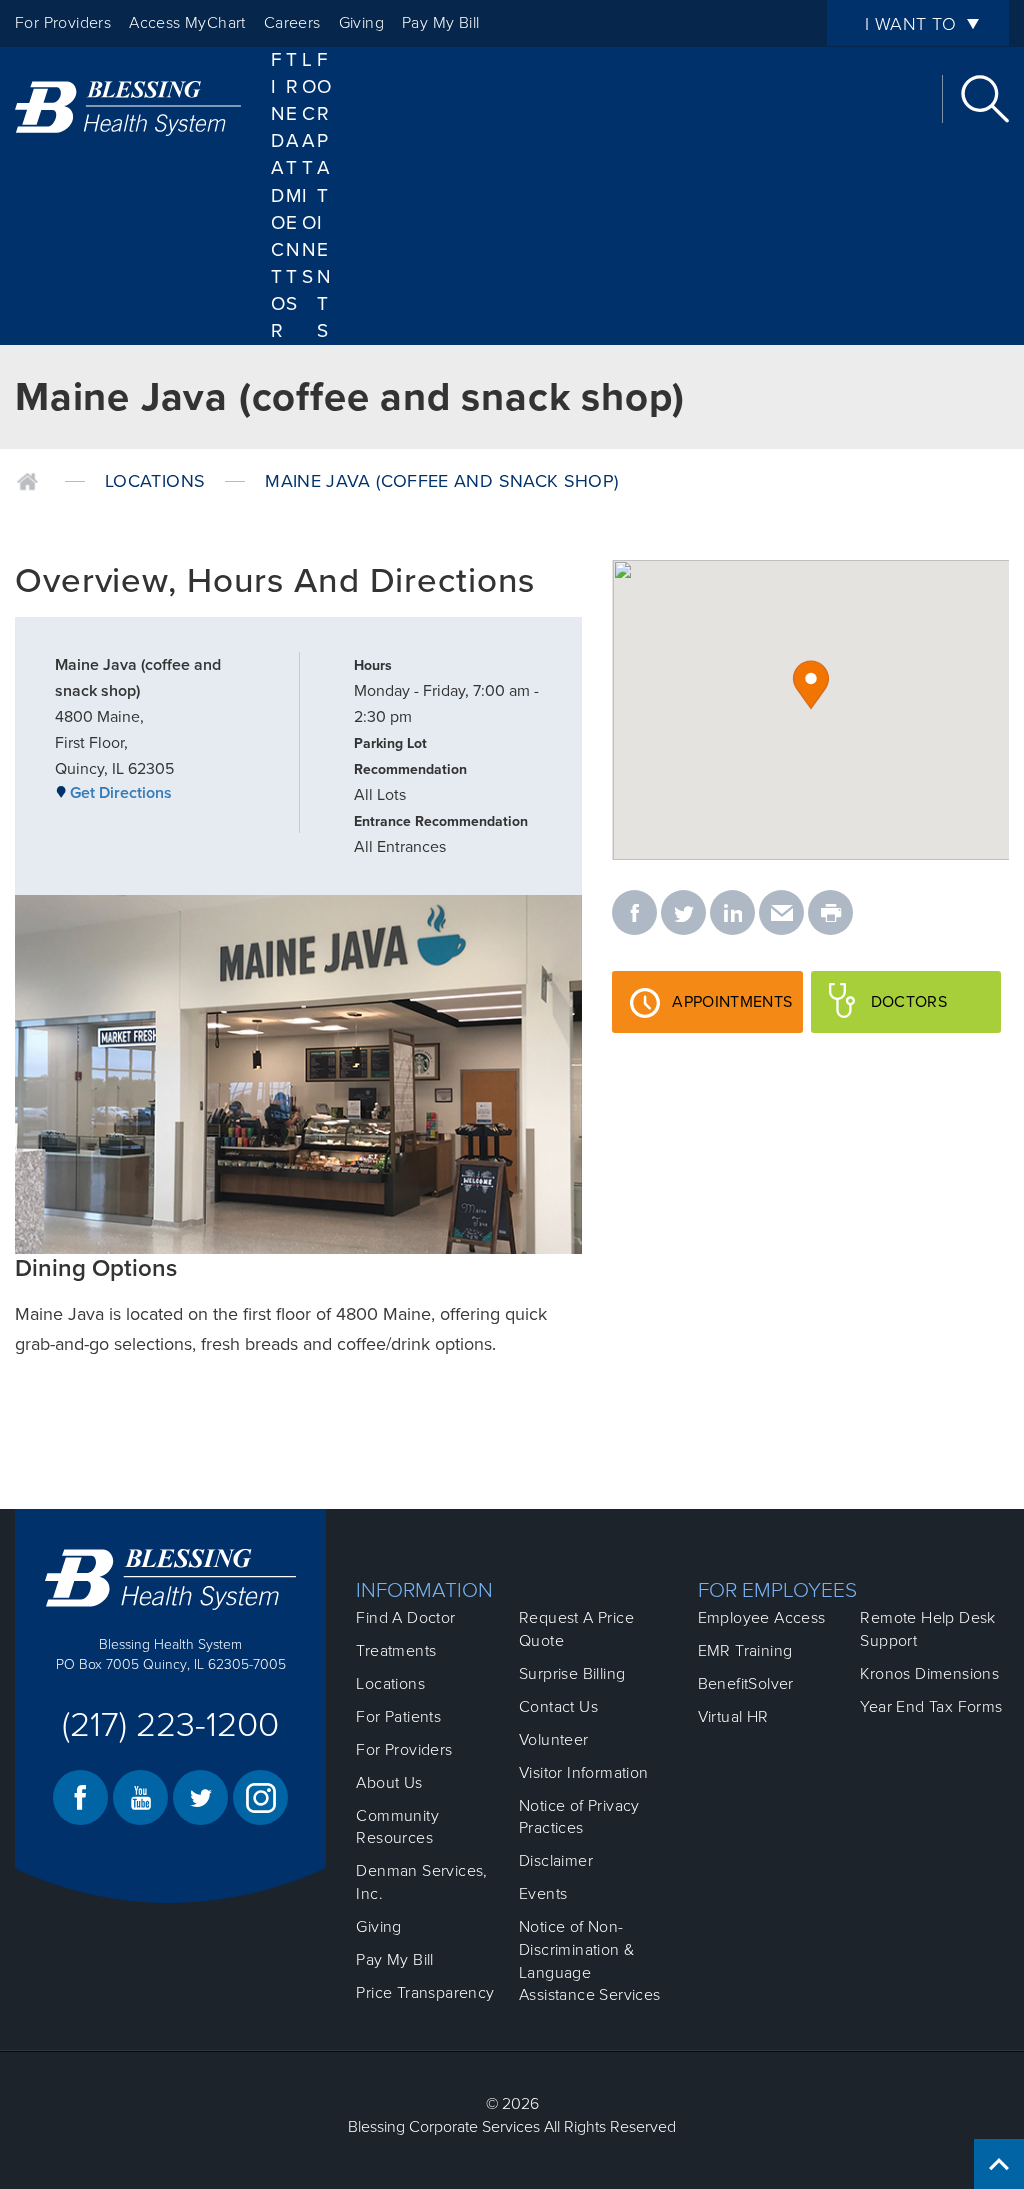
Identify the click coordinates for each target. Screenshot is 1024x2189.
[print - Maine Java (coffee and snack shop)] (830, 914)
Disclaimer (556, 1861)
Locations (309, 168)
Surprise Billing (572, 1674)
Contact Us (558, 1707)
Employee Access (762, 1618)
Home (27, 482)
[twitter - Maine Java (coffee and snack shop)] (683, 914)
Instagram (260, 1797)
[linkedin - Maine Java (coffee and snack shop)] (732, 914)
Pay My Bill (440, 23)
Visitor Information (584, 1773)
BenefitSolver (746, 1684)
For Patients (324, 195)
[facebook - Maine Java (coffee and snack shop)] (634, 914)
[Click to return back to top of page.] (999, 2164)
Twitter (200, 1797)
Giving (361, 23)
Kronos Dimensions (929, 1674)
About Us (389, 1783)
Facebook (80, 1797)
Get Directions (121, 793)
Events (543, 1894)
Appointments (731, 1012)
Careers (292, 23)
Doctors (936, 1012)
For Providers (63, 23)
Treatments (396, 1651)
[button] (811, 685)
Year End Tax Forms (931, 1707)
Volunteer (554, 1740)
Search (985, 99)
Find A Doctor (278, 195)
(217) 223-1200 (170, 1725)
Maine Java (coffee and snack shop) (441, 481)
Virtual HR (733, 1717)
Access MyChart (187, 23)
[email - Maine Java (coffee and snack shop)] (781, 914)
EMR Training (745, 1651)
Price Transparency (425, 1993)
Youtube (140, 1797)
